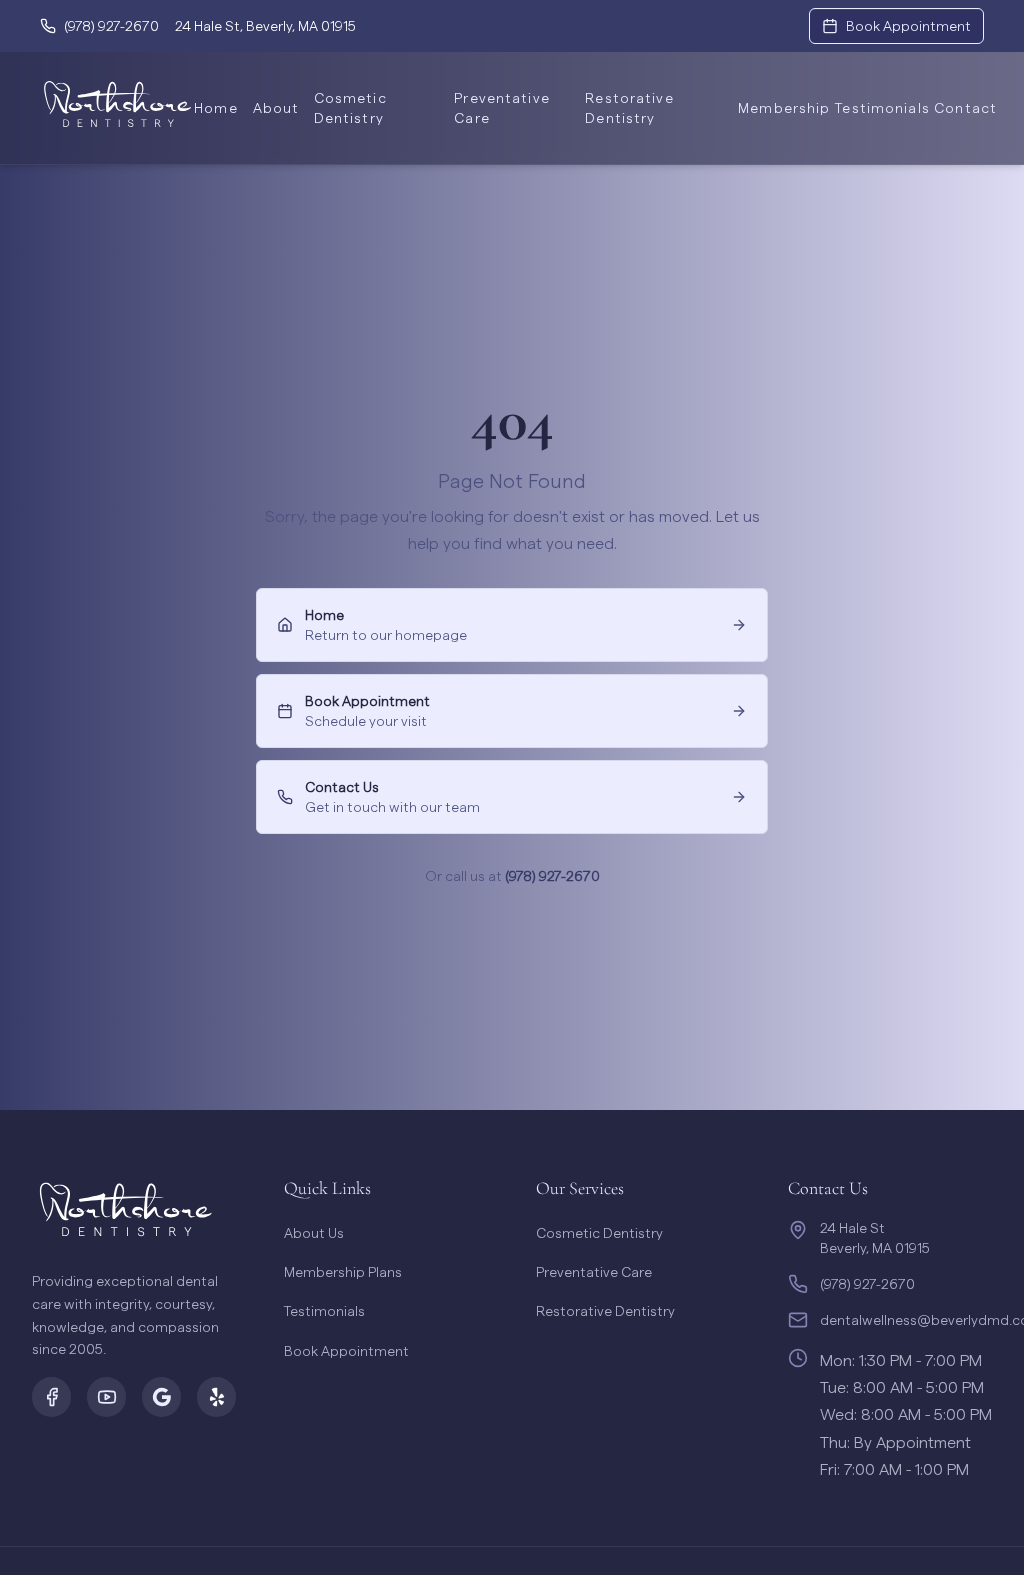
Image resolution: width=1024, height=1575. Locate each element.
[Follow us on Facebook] (51, 1397)
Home (211, 107)
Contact (959, 107)
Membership (774, 107)
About (271, 107)
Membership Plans (343, 1271)
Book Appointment (346, 1350)
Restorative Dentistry (629, 107)
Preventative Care (501, 107)
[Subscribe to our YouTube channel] (106, 1397)
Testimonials (872, 107)
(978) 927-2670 (552, 875)
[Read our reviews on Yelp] (216, 1397)
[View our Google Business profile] (161, 1397)
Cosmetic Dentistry (350, 107)
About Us (314, 1232)
